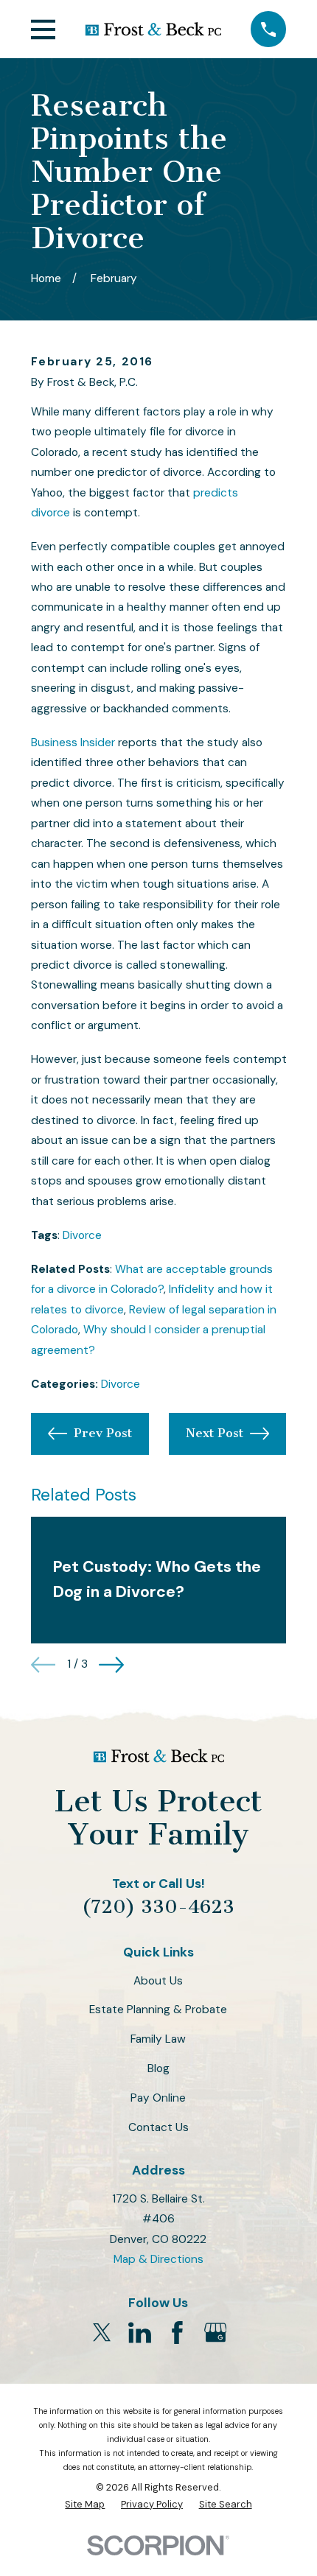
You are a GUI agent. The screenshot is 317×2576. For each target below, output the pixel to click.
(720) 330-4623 (158, 1907)
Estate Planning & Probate (158, 2010)
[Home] (153, 29)
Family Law (158, 2039)
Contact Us (158, 2127)
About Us (158, 1981)
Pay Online (158, 2098)
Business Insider (73, 743)
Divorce (82, 1235)
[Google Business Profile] (216, 2333)
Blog (158, 2068)
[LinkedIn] (140, 2333)
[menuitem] (85, 2505)
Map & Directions (158, 2259)
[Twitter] (102, 2333)
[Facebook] (177, 2333)
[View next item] (111, 1665)
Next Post (215, 1433)
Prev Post (103, 1433)
